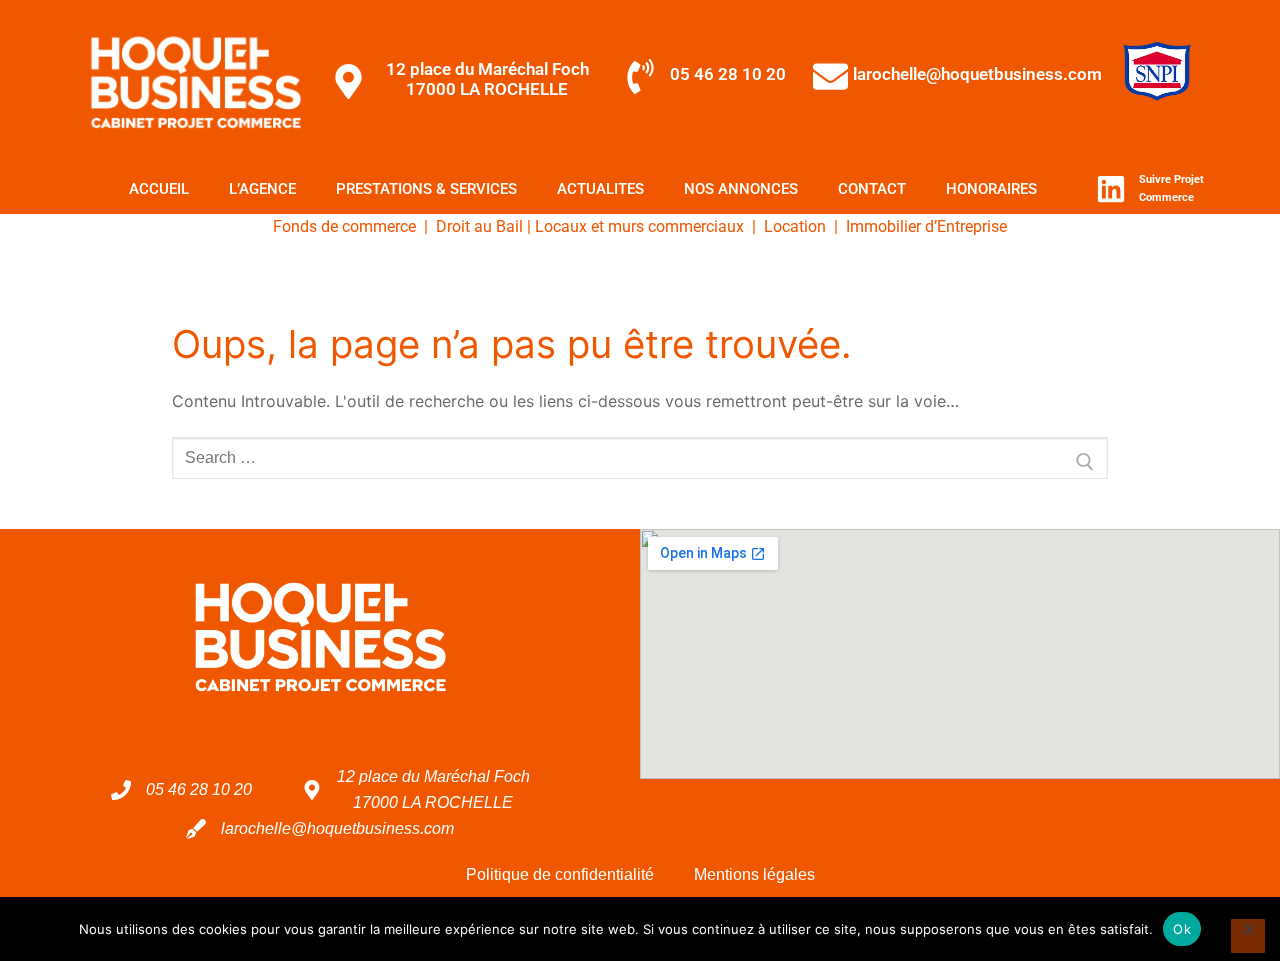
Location (795, 226)
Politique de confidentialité (560, 874)
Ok (1182, 929)
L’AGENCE (262, 189)
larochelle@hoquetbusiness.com (977, 74)
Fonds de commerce (344, 226)
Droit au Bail (479, 226)
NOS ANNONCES (741, 189)
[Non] (1248, 936)
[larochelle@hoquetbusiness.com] (830, 76)
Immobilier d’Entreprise (924, 226)
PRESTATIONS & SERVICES (426, 189)
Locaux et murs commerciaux (639, 226)
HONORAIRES (991, 189)
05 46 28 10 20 (728, 74)
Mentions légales (754, 874)
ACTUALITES (600, 189)
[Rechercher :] (640, 458)
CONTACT (872, 189)
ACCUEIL (159, 189)
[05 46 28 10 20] (640, 76)
